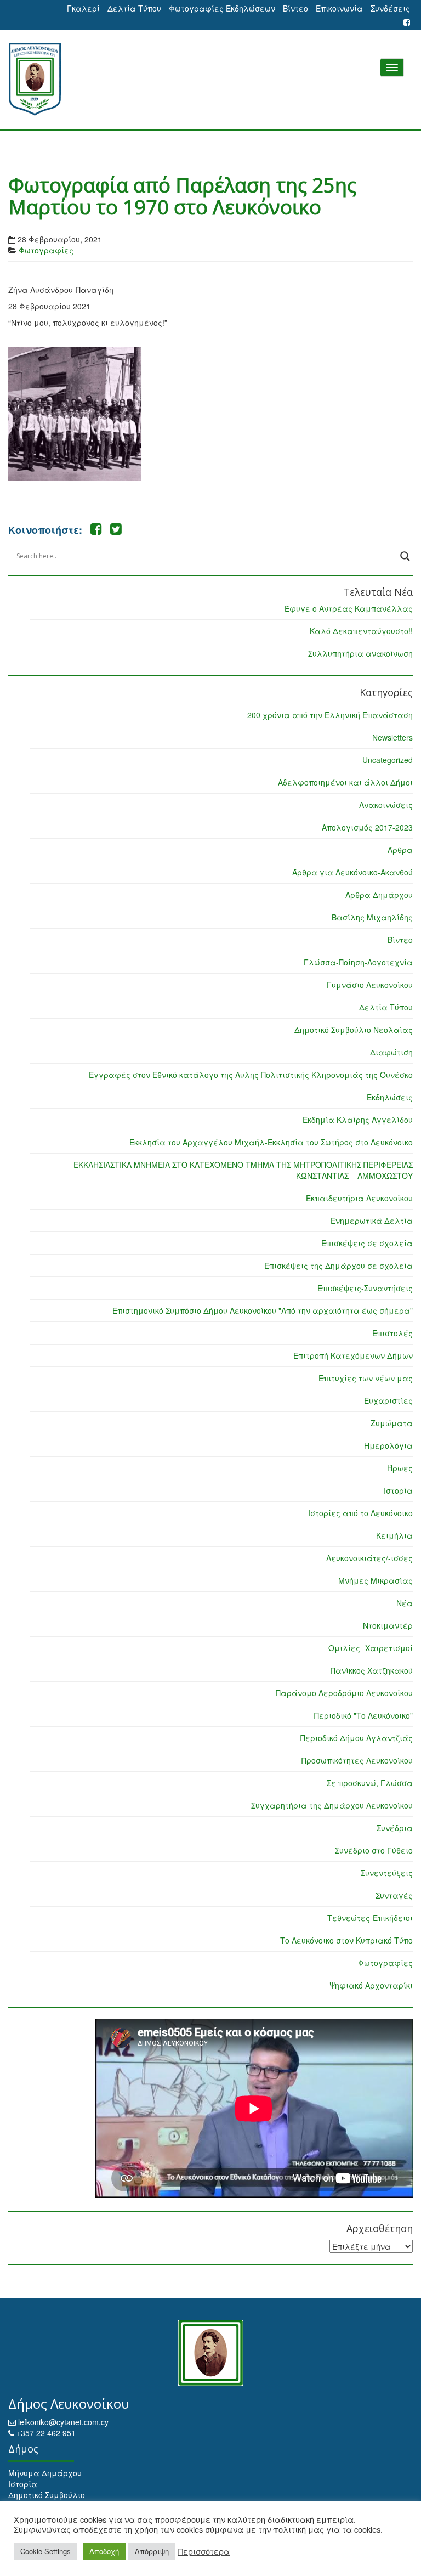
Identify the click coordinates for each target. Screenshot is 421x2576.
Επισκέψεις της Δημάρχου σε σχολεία (338, 1266)
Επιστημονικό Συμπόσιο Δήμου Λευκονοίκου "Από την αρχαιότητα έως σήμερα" (263, 1310)
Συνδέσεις (390, 8)
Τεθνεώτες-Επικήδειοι (370, 1918)
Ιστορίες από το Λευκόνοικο (360, 1513)
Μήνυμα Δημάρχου (45, 2473)
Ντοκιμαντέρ (388, 1625)
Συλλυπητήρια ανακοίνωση (360, 653)
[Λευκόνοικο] (210, 79)
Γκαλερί (83, 8)
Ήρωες (400, 1468)
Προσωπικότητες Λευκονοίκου (357, 1760)
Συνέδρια (395, 1828)
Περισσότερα (204, 2551)
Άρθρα (400, 850)
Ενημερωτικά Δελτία (372, 1221)
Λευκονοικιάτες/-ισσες (369, 1558)
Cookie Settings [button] (45, 2551)
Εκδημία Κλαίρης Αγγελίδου (358, 1120)
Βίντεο (295, 8)
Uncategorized (388, 760)
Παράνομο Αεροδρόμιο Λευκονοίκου (344, 1693)
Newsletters (392, 737)
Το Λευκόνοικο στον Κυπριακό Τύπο (346, 1940)
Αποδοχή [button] (104, 2551)
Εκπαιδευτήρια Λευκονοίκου (359, 1198)
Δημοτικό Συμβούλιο (47, 2495)
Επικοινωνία (339, 8)
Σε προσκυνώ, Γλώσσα (370, 1783)
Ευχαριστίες (388, 1400)
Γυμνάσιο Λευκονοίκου (370, 985)
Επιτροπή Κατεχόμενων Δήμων (353, 1355)
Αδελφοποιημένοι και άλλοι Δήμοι (345, 782)
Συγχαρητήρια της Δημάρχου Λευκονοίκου (332, 1805)
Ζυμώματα (392, 1423)
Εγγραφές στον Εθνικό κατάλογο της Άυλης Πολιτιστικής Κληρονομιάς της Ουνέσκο (251, 1075)
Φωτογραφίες (46, 250)
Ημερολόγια (388, 1445)
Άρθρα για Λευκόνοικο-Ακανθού (352, 872)
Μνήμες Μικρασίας (376, 1580)
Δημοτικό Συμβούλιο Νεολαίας (354, 1030)
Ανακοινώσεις (386, 805)
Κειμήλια (394, 1535)
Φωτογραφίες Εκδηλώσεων (222, 8)
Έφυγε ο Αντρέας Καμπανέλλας (349, 608)
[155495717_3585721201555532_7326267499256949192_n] (75, 414)
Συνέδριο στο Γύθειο (374, 1850)
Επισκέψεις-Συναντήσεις (365, 1288)
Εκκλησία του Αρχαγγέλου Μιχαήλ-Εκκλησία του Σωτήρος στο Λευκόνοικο (271, 1142)
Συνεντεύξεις (387, 1873)
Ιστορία (398, 1490)
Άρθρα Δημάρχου (379, 895)
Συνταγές (394, 1895)
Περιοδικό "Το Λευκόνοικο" (363, 1715)
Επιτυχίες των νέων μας (366, 1378)
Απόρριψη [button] (152, 2551)
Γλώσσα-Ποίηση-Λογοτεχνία (358, 962)
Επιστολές (392, 1333)
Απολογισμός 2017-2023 (367, 827)
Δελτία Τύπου (134, 8)
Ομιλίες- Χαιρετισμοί (371, 1648)
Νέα (405, 1603)
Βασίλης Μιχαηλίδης (372, 917)
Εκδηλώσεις (390, 1097)
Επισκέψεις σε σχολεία (367, 1243)
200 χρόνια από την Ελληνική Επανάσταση (330, 715)
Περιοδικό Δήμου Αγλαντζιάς (357, 1738)
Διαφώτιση (391, 1052)
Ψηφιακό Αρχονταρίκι (371, 1985)
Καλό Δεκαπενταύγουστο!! (361, 631)
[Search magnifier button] (405, 556)
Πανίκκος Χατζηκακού (372, 1670)
